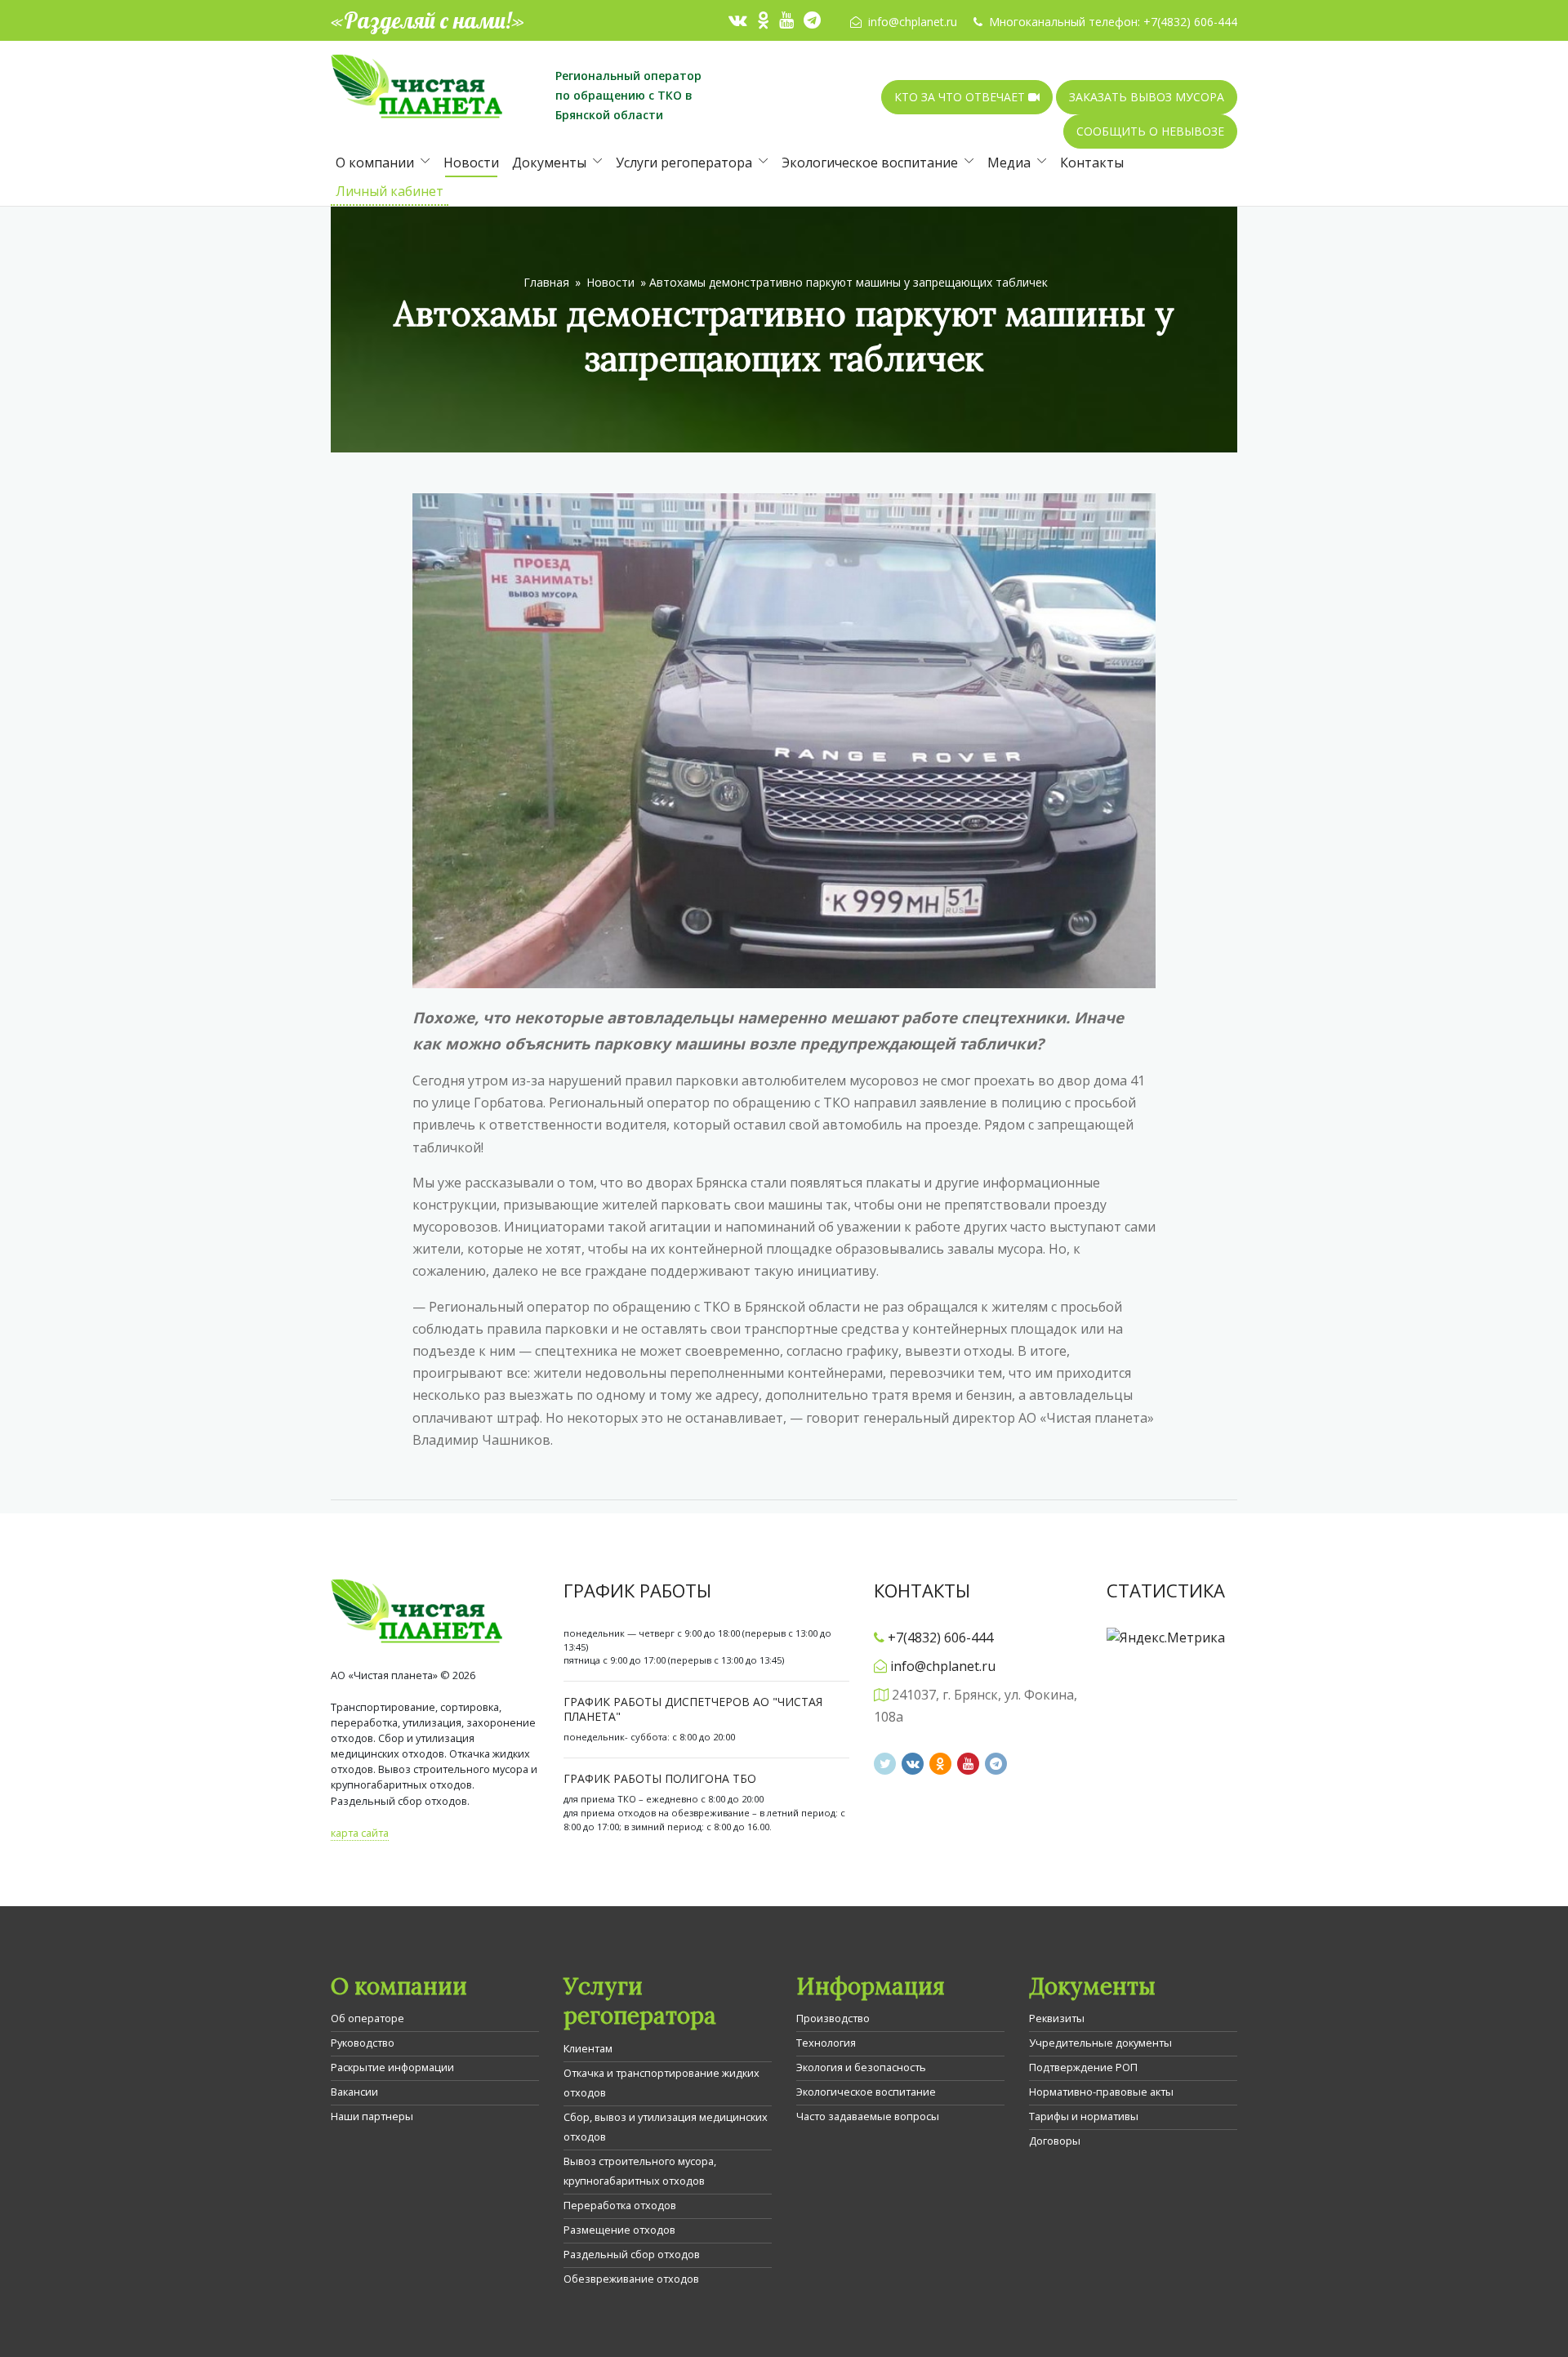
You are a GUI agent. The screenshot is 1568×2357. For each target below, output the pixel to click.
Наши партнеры (372, 2116)
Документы (549, 163)
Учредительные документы (1100, 2043)
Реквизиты (1057, 2018)
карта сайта (360, 1833)
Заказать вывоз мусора (1147, 97)
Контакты (1092, 163)
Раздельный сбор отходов (632, 2254)
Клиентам (588, 2048)
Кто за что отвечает (961, 97)
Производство (833, 2018)
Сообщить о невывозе (1150, 131)
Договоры (1055, 2141)
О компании (375, 163)
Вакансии (354, 2092)
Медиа (1009, 163)
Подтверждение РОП (1083, 2067)
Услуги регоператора (684, 163)
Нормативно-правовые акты (1101, 2092)
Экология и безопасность (861, 2067)
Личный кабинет (390, 191)
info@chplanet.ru (913, 22)
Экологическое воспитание (870, 163)
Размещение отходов (619, 2230)
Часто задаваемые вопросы (868, 2116)
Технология (826, 2043)
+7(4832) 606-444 (1190, 22)
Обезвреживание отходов (631, 2279)
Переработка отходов (620, 2205)
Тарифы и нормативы (1084, 2116)
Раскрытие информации (392, 2067)
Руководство (363, 2043)
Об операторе (367, 2018)
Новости (471, 163)
